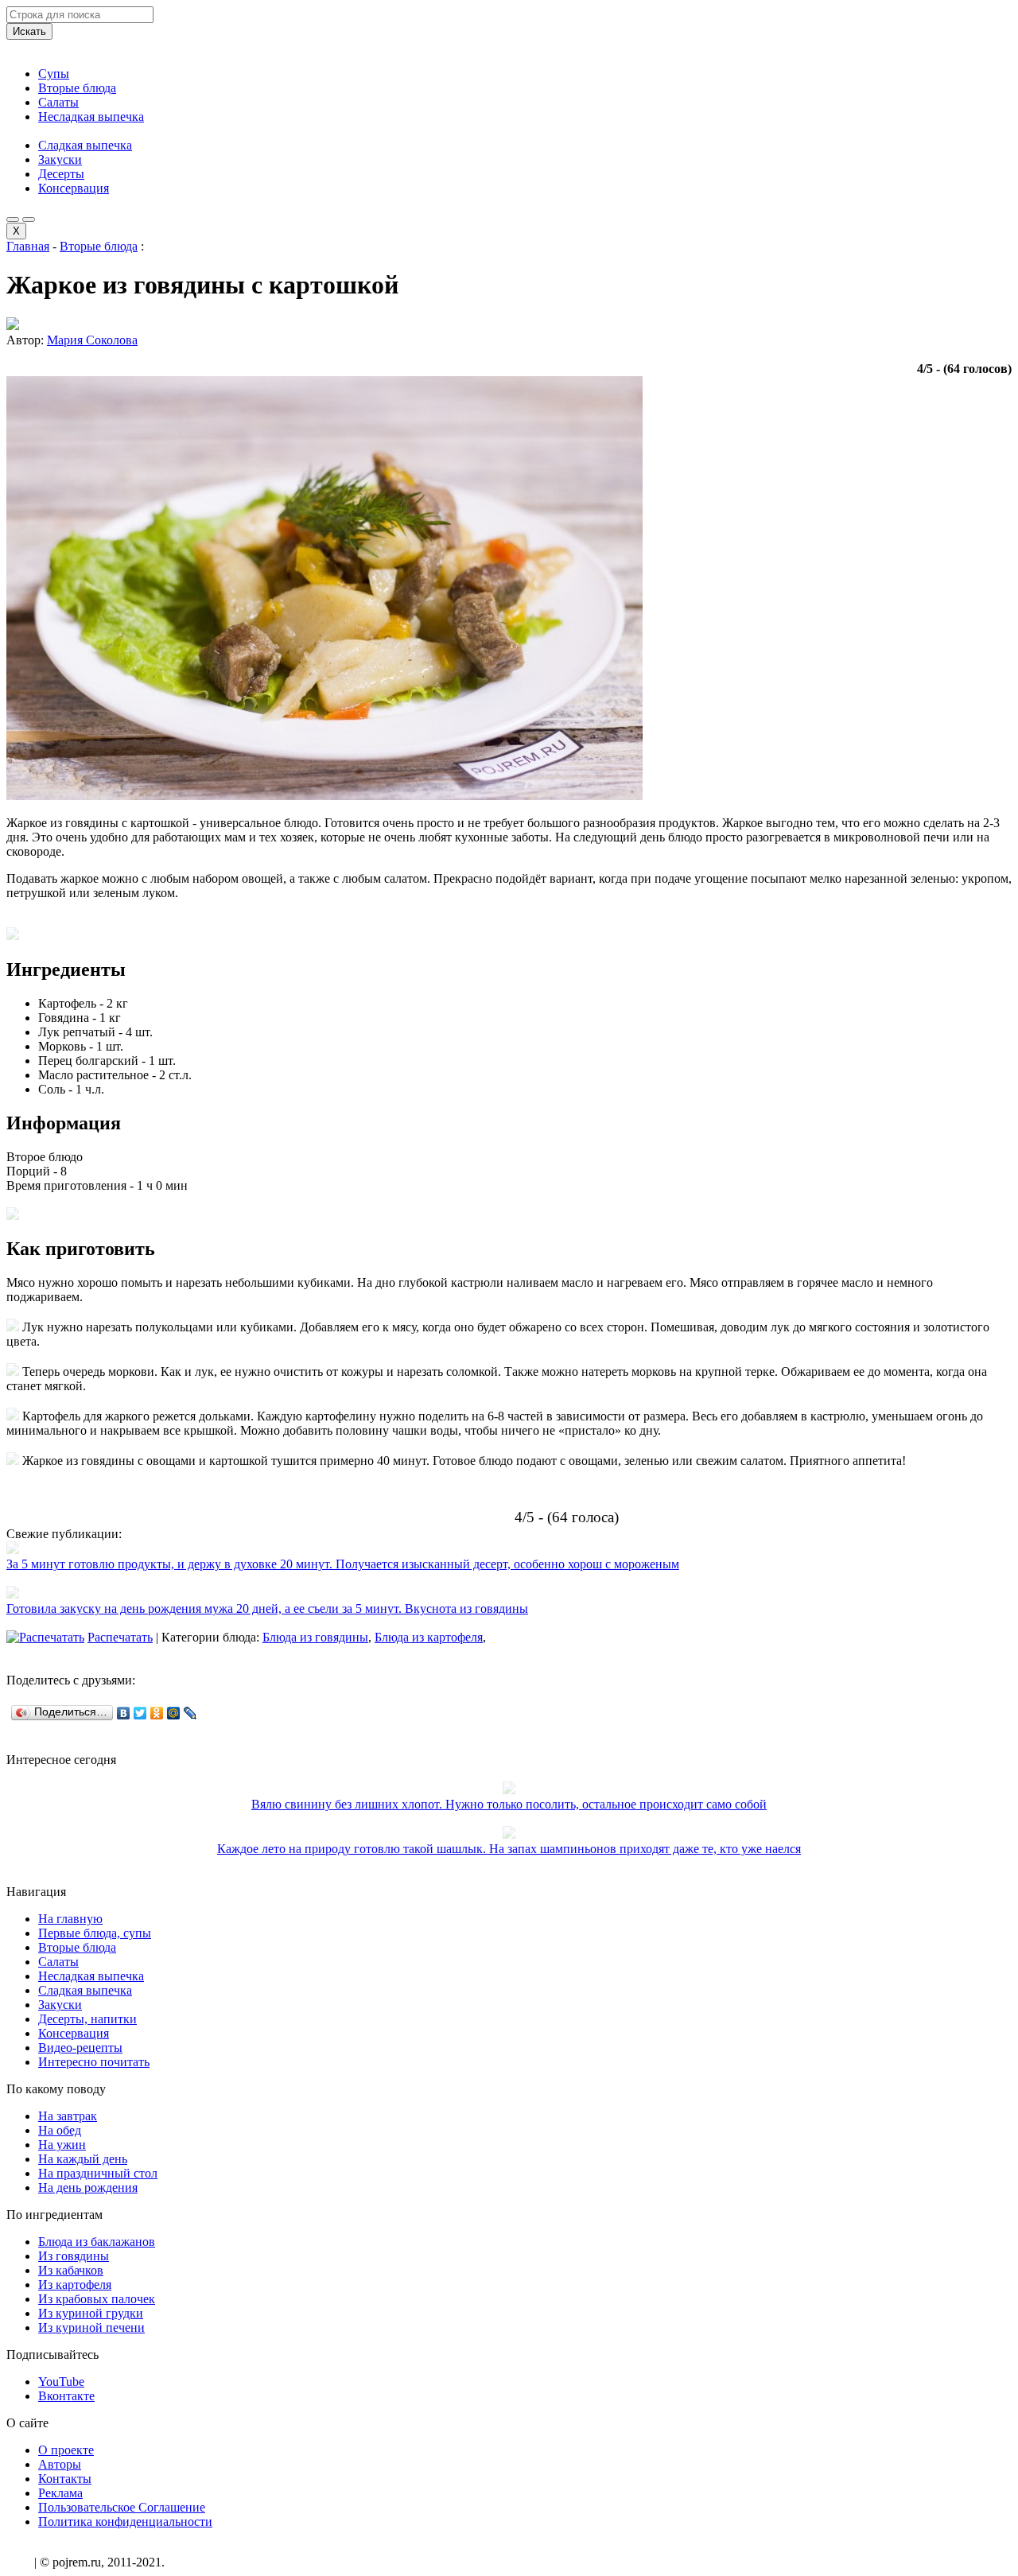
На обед (60, 2130)
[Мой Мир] (174, 1713)
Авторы (60, 2464)
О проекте (66, 2450)
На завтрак (68, 2116)
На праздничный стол (98, 2173)
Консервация (74, 188)
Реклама (60, 2493)
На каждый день (83, 2159)
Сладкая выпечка (85, 145)
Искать (29, 31)
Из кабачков (71, 2270)
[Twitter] (140, 1713)
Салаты (58, 102)
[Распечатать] (45, 1637)
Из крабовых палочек (97, 2299)
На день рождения (88, 2187)
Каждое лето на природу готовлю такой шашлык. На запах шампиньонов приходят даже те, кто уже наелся (509, 1849)
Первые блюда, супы (95, 1933)
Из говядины (74, 2256)
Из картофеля (75, 2285)
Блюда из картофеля (429, 1637)
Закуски (60, 159)
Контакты (65, 2479)
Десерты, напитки (87, 2019)
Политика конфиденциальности (125, 2522)
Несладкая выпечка (91, 117)
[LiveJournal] (190, 1713)
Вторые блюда (77, 88)
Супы (54, 74)
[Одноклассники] (157, 1713)
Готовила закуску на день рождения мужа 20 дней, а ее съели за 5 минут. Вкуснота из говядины (267, 1609)
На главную (70, 1919)
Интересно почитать (94, 2062)
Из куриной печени (91, 2327)
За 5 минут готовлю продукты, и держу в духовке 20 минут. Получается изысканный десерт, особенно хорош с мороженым (343, 1564)
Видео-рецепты (80, 2048)
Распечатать (120, 1637)
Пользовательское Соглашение (122, 2507)
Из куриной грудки (91, 2313)
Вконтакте (66, 2396)
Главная (28, 246)
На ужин (62, 2145)
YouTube (61, 2382)
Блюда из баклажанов (97, 2242)
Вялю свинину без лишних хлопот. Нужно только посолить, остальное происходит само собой (509, 1804)
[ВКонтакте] (124, 1713)
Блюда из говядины (315, 1637)
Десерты (61, 174)
